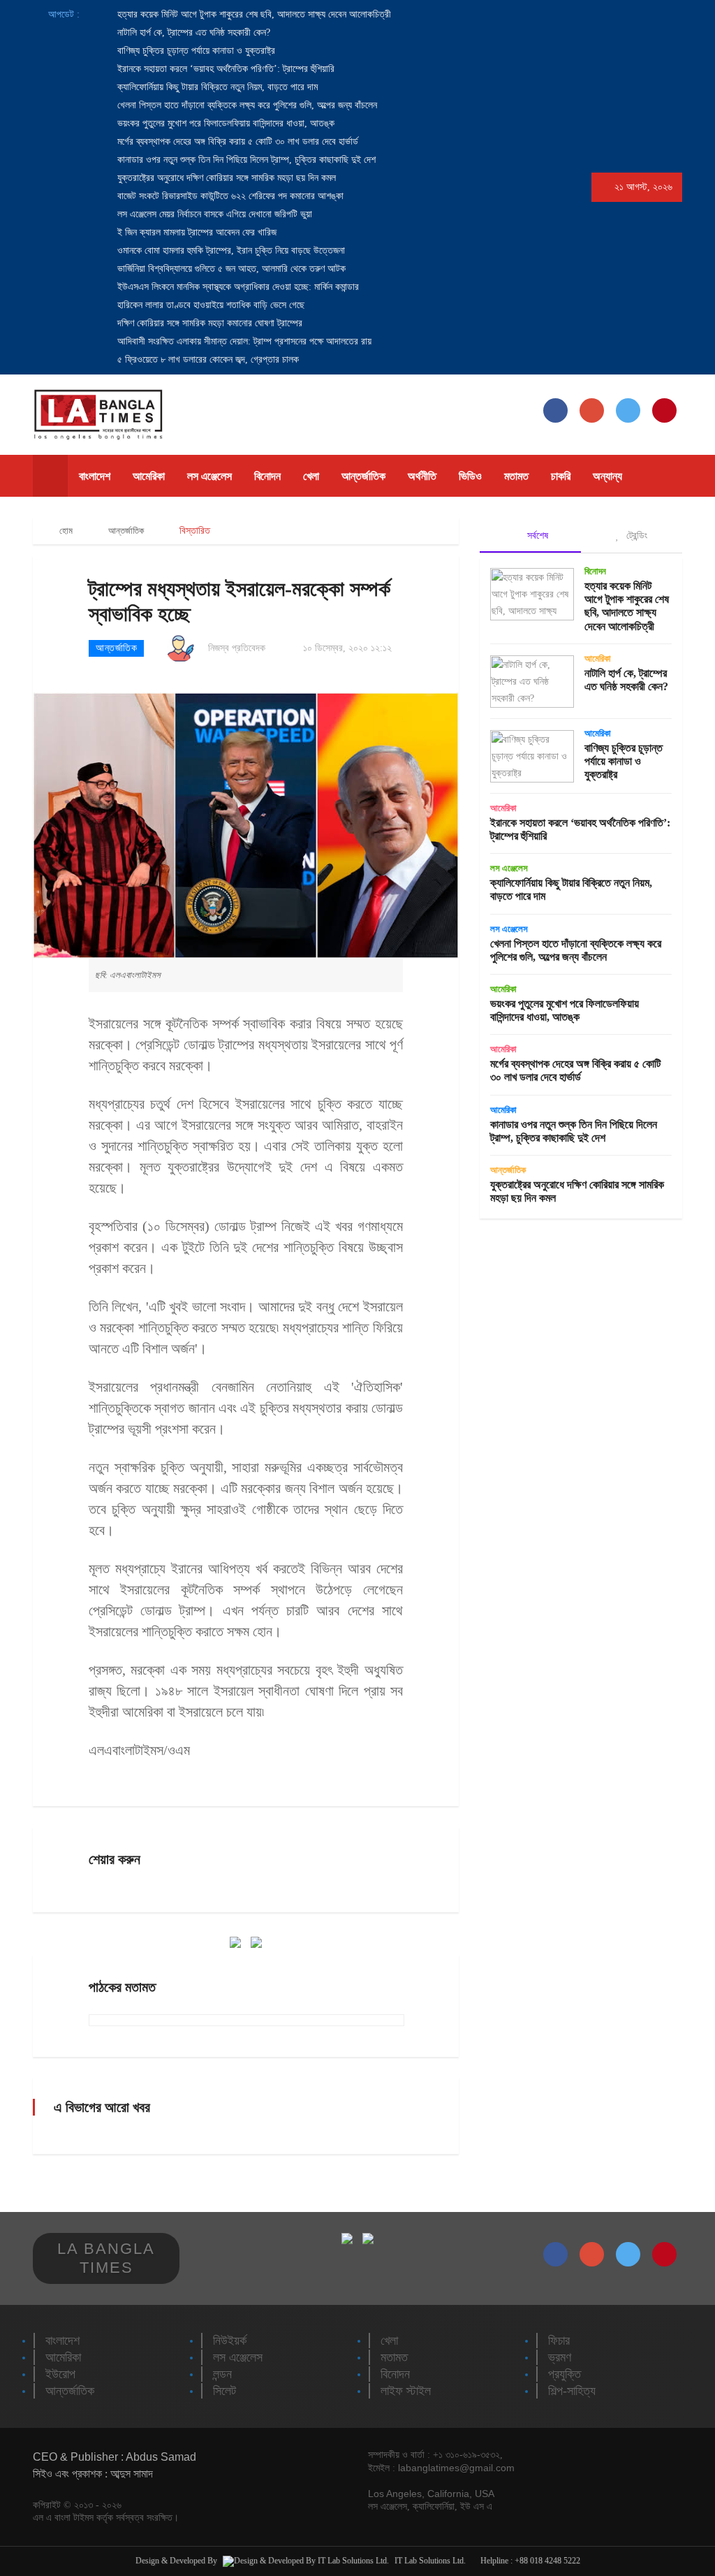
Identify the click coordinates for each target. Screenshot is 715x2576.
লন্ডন (222, 2374)
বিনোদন (267, 476)
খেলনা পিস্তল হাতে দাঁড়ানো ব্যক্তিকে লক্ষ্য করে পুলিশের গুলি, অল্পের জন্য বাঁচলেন (246, 105)
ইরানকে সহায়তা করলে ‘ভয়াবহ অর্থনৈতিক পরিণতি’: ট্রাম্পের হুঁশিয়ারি (224, 69)
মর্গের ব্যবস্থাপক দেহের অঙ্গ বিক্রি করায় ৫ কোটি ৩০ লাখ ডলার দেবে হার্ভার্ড (236, 141)
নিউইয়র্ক (230, 2341)
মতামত (516, 476)
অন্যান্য (607, 476)
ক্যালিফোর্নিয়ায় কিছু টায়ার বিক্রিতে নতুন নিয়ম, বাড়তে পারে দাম (216, 87)
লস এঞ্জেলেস (209, 476)
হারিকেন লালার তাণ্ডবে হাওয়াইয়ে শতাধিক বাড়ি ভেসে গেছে (209, 305)
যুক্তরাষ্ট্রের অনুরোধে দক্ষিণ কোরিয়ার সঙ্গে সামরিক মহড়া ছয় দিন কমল (225, 178)
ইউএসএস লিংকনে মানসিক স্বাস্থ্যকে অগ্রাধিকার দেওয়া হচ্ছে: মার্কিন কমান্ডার (237, 287)
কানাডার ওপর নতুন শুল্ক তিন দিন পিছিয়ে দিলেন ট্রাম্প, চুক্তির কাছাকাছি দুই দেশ (245, 160)
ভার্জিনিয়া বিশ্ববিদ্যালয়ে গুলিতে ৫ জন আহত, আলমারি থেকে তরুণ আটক (230, 269)
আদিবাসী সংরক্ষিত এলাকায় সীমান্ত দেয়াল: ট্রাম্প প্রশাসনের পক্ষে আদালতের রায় (243, 341)
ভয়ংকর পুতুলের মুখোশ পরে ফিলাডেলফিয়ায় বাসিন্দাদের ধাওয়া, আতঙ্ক (224, 123)
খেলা (311, 476)
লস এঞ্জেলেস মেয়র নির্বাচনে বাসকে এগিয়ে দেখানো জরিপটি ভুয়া (213, 214)
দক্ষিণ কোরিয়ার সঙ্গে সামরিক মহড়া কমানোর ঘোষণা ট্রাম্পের (208, 323)
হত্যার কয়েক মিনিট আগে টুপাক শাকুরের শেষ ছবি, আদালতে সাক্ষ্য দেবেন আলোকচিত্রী (253, 14)
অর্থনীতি (422, 476)
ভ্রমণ (560, 2357)
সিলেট (224, 2391)
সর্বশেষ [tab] (536, 535)
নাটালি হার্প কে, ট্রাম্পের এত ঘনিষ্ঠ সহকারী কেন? (192, 32)
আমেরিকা (149, 476)
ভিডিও (470, 476)
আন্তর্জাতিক (363, 476)
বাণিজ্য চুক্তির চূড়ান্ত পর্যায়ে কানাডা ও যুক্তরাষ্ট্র (195, 51)
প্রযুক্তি (565, 2374)
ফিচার (559, 2341)
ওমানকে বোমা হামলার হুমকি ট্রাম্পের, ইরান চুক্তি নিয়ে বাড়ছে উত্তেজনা (230, 250)
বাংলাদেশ (95, 476)
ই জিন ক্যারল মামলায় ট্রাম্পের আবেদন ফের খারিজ (196, 232)
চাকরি (561, 476)
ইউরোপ (60, 2374)
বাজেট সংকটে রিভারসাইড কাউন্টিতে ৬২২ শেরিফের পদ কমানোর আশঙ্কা (229, 196)
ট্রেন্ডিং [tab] (635, 535)
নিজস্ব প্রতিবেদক (237, 648)
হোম (65, 531)
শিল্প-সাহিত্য (572, 2391)
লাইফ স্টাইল (406, 2391)
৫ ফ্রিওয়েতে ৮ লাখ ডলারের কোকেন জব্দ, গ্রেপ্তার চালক (207, 359)
